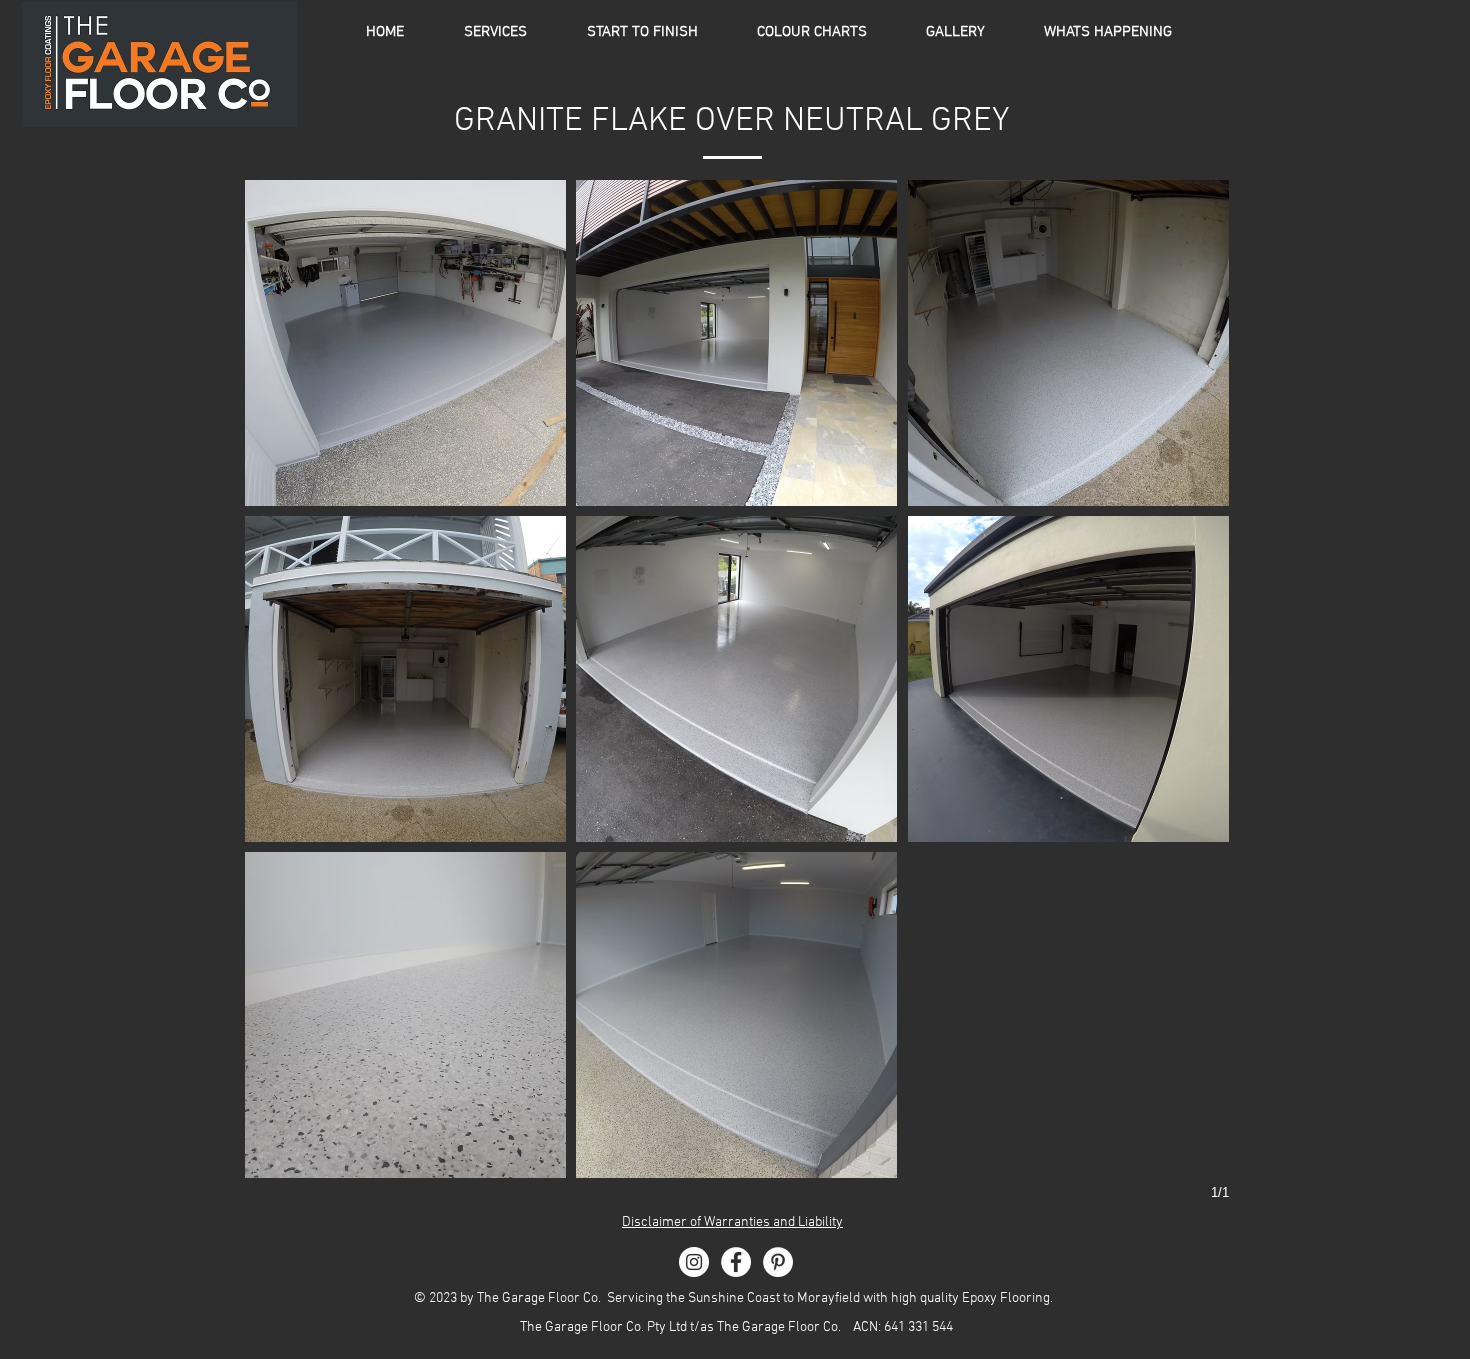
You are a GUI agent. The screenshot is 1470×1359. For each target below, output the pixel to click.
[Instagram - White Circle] (694, 1262)
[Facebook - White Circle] (736, 1262)
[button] (811, 32)
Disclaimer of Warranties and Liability (732, 1222)
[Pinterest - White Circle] (778, 1262)
